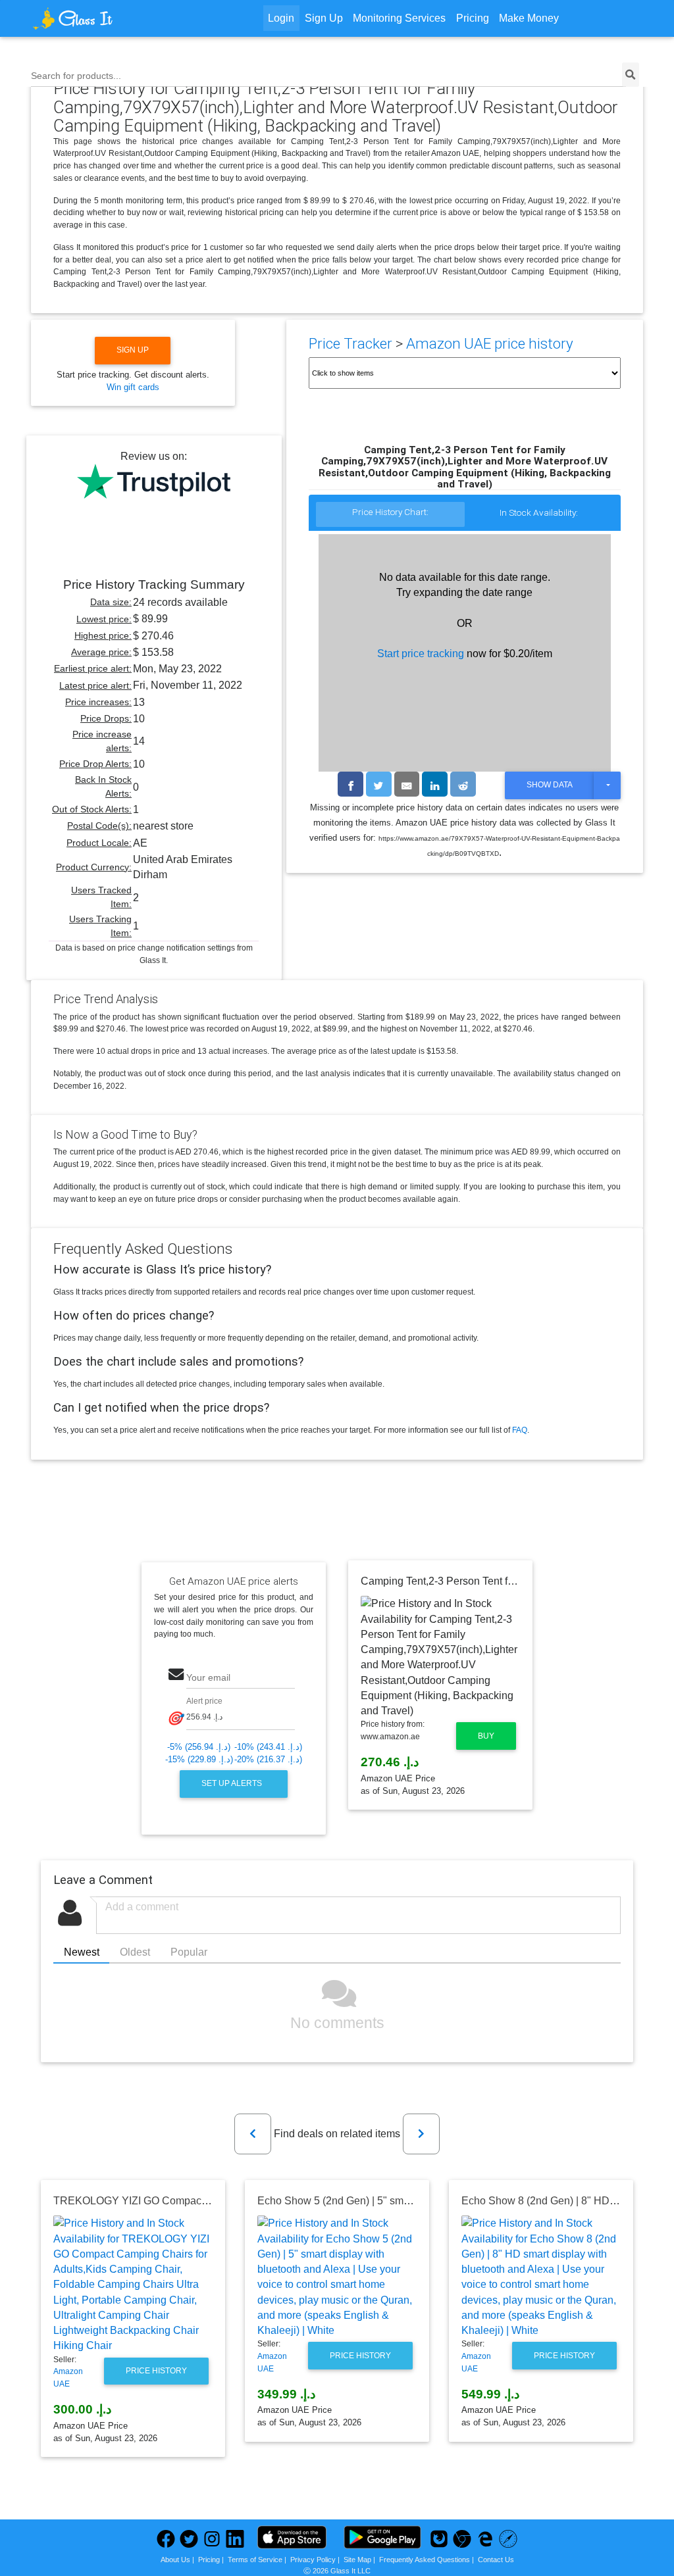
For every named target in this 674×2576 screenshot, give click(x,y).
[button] (253, 2134)
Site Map (357, 2560)
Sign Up (324, 18)
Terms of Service (255, 2560)
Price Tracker (350, 344)
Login (281, 18)
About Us (175, 2560)
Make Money (529, 18)
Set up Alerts (233, 1783)
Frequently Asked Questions (425, 2560)
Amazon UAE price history (490, 344)
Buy (486, 1736)
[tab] (390, 515)
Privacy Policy (313, 2560)
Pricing (473, 18)
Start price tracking (421, 654)
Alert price (204, 1701)
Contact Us (496, 2560)
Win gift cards (133, 387)
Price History (156, 2371)
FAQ (520, 1430)
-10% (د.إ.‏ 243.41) (268, 1747)
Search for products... (76, 76)
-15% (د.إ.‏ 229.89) (199, 1759)
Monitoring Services (399, 18)
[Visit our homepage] (108, 18)
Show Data (550, 785)
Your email (208, 1677)
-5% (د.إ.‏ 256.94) (199, 1747)
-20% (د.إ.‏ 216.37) (268, 1759)
